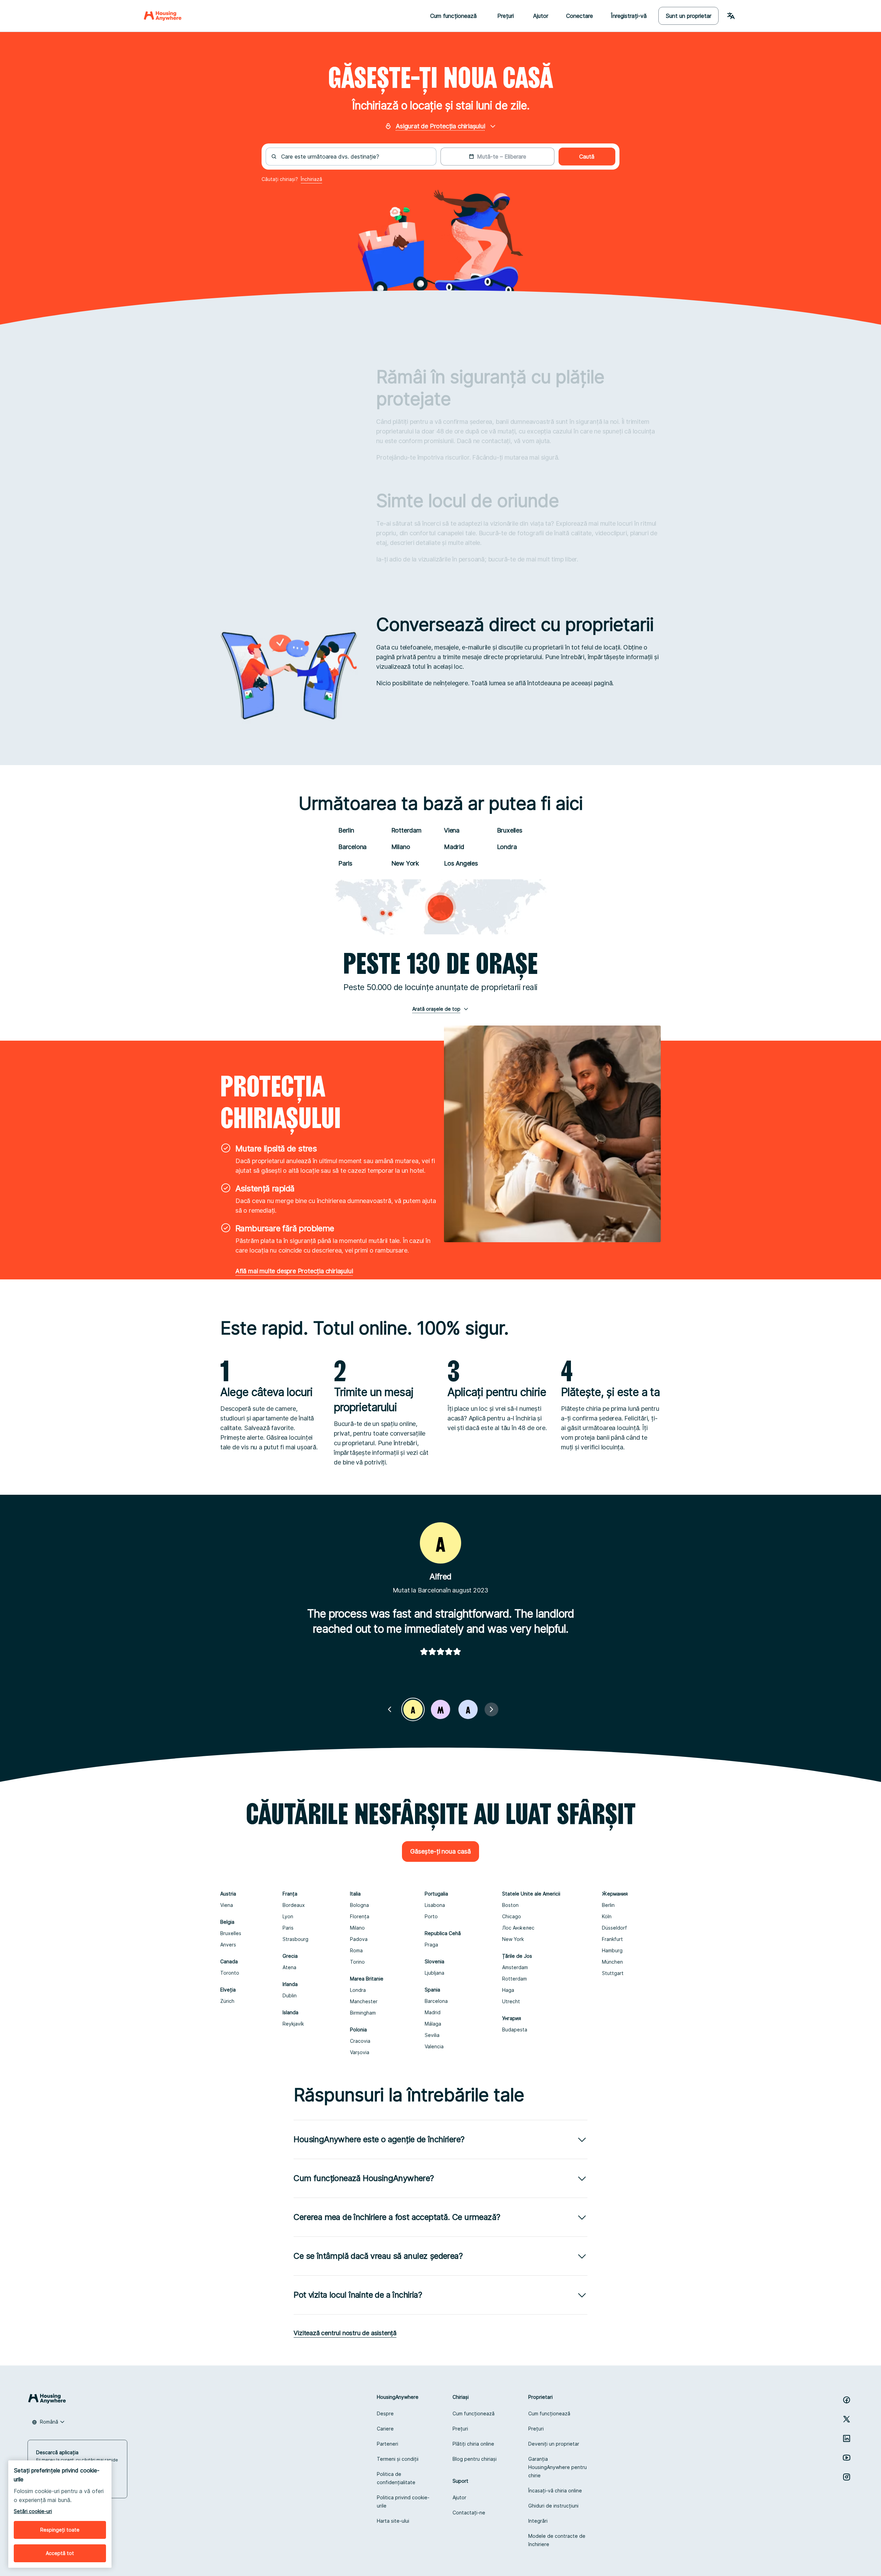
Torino (357, 1962)
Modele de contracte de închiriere (557, 2540)
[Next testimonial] (491, 1709)
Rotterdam (406, 830)
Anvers (228, 1945)
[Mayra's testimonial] (440, 1709)
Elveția (228, 1990)
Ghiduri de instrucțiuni (553, 2506)
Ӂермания (615, 1894)
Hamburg (612, 1950)
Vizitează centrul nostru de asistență (345, 2333)
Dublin (290, 1995)
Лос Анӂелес (518, 1928)
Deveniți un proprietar (554, 2444)
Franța (290, 1894)
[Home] (163, 16)
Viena (452, 830)
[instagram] (847, 2477)
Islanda (290, 2012)
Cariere (385, 2429)
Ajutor (541, 16)
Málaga (433, 2024)
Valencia (434, 2046)
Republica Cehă (443, 1933)
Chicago (512, 1916)
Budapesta (515, 2030)
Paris (345, 863)
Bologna (359, 1905)
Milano (401, 847)
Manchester (364, 2001)
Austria (228, 1894)
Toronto (230, 1973)
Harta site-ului (393, 2521)
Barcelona (352, 847)
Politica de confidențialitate (396, 2478)
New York (405, 863)
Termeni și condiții (398, 2459)
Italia (355, 1894)
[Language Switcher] (731, 16)
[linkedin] (847, 2438)
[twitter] (847, 2419)
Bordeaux (294, 1905)
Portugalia (436, 1894)
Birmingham (363, 2013)
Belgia (227, 1922)
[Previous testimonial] (390, 1709)
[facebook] (847, 2400)
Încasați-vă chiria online (555, 2491)
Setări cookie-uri (33, 2511)
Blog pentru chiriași (475, 2459)
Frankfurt (612, 1939)
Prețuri (460, 2429)
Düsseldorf (614, 1928)
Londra (507, 847)
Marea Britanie (367, 1979)
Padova (359, 1939)
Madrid (454, 847)
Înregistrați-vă (629, 16)
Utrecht (511, 2001)
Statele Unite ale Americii (531, 1894)
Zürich (227, 2001)
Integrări (538, 2521)
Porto (431, 1916)
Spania (432, 1990)
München (612, 1962)
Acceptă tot (60, 2553)
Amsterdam (515, 1967)
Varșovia (360, 2052)
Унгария (512, 2018)
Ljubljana (434, 1973)
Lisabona (435, 1905)
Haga (508, 1990)
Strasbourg (295, 1939)
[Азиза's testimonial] (468, 1709)
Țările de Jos (517, 1956)
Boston (510, 1905)
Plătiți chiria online (473, 2444)
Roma (356, 1950)
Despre (385, 2413)
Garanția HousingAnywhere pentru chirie (558, 2467)
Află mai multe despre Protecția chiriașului (294, 1271)
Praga (431, 1945)
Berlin (346, 830)
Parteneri (388, 2444)
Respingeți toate (60, 2530)
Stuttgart (613, 1973)
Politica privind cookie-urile (403, 2502)
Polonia (358, 2030)
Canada (229, 1961)
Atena (289, 1967)
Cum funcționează (474, 2413)
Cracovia (360, 2041)
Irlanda (290, 1984)
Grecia (290, 1956)
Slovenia (434, 1961)
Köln (607, 1916)
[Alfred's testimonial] (413, 1709)
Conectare (580, 16)
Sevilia (432, 2035)
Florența (360, 1916)
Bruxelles (510, 830)
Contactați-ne (469, 2513)
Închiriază (311, 179)
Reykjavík (293, 2024)
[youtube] (847, 2458)
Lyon (288, 1916)
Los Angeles (461, 863)
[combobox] (355, 157)
